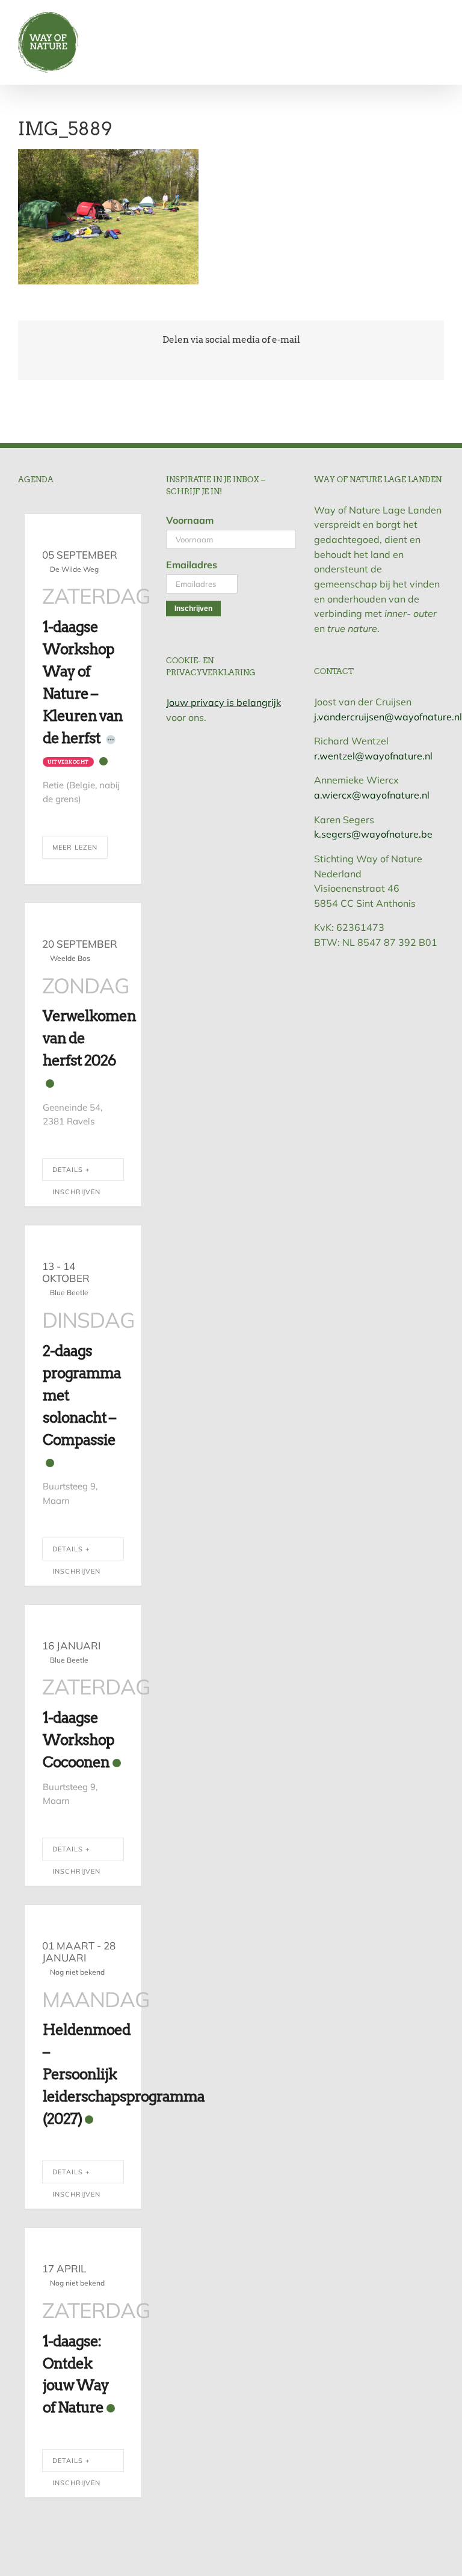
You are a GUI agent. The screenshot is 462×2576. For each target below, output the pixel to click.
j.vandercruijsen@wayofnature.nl (388, 717)
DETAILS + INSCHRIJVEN (76, 1173)
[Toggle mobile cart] (417, 18)
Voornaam (190, 520)
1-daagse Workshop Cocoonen (79, 1740)
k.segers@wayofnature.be (373, 834)
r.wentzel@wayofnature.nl (373, 756)
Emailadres (192, 565)
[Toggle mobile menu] (439, 18)
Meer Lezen (75, 847)
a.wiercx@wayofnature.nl (372, 795)
